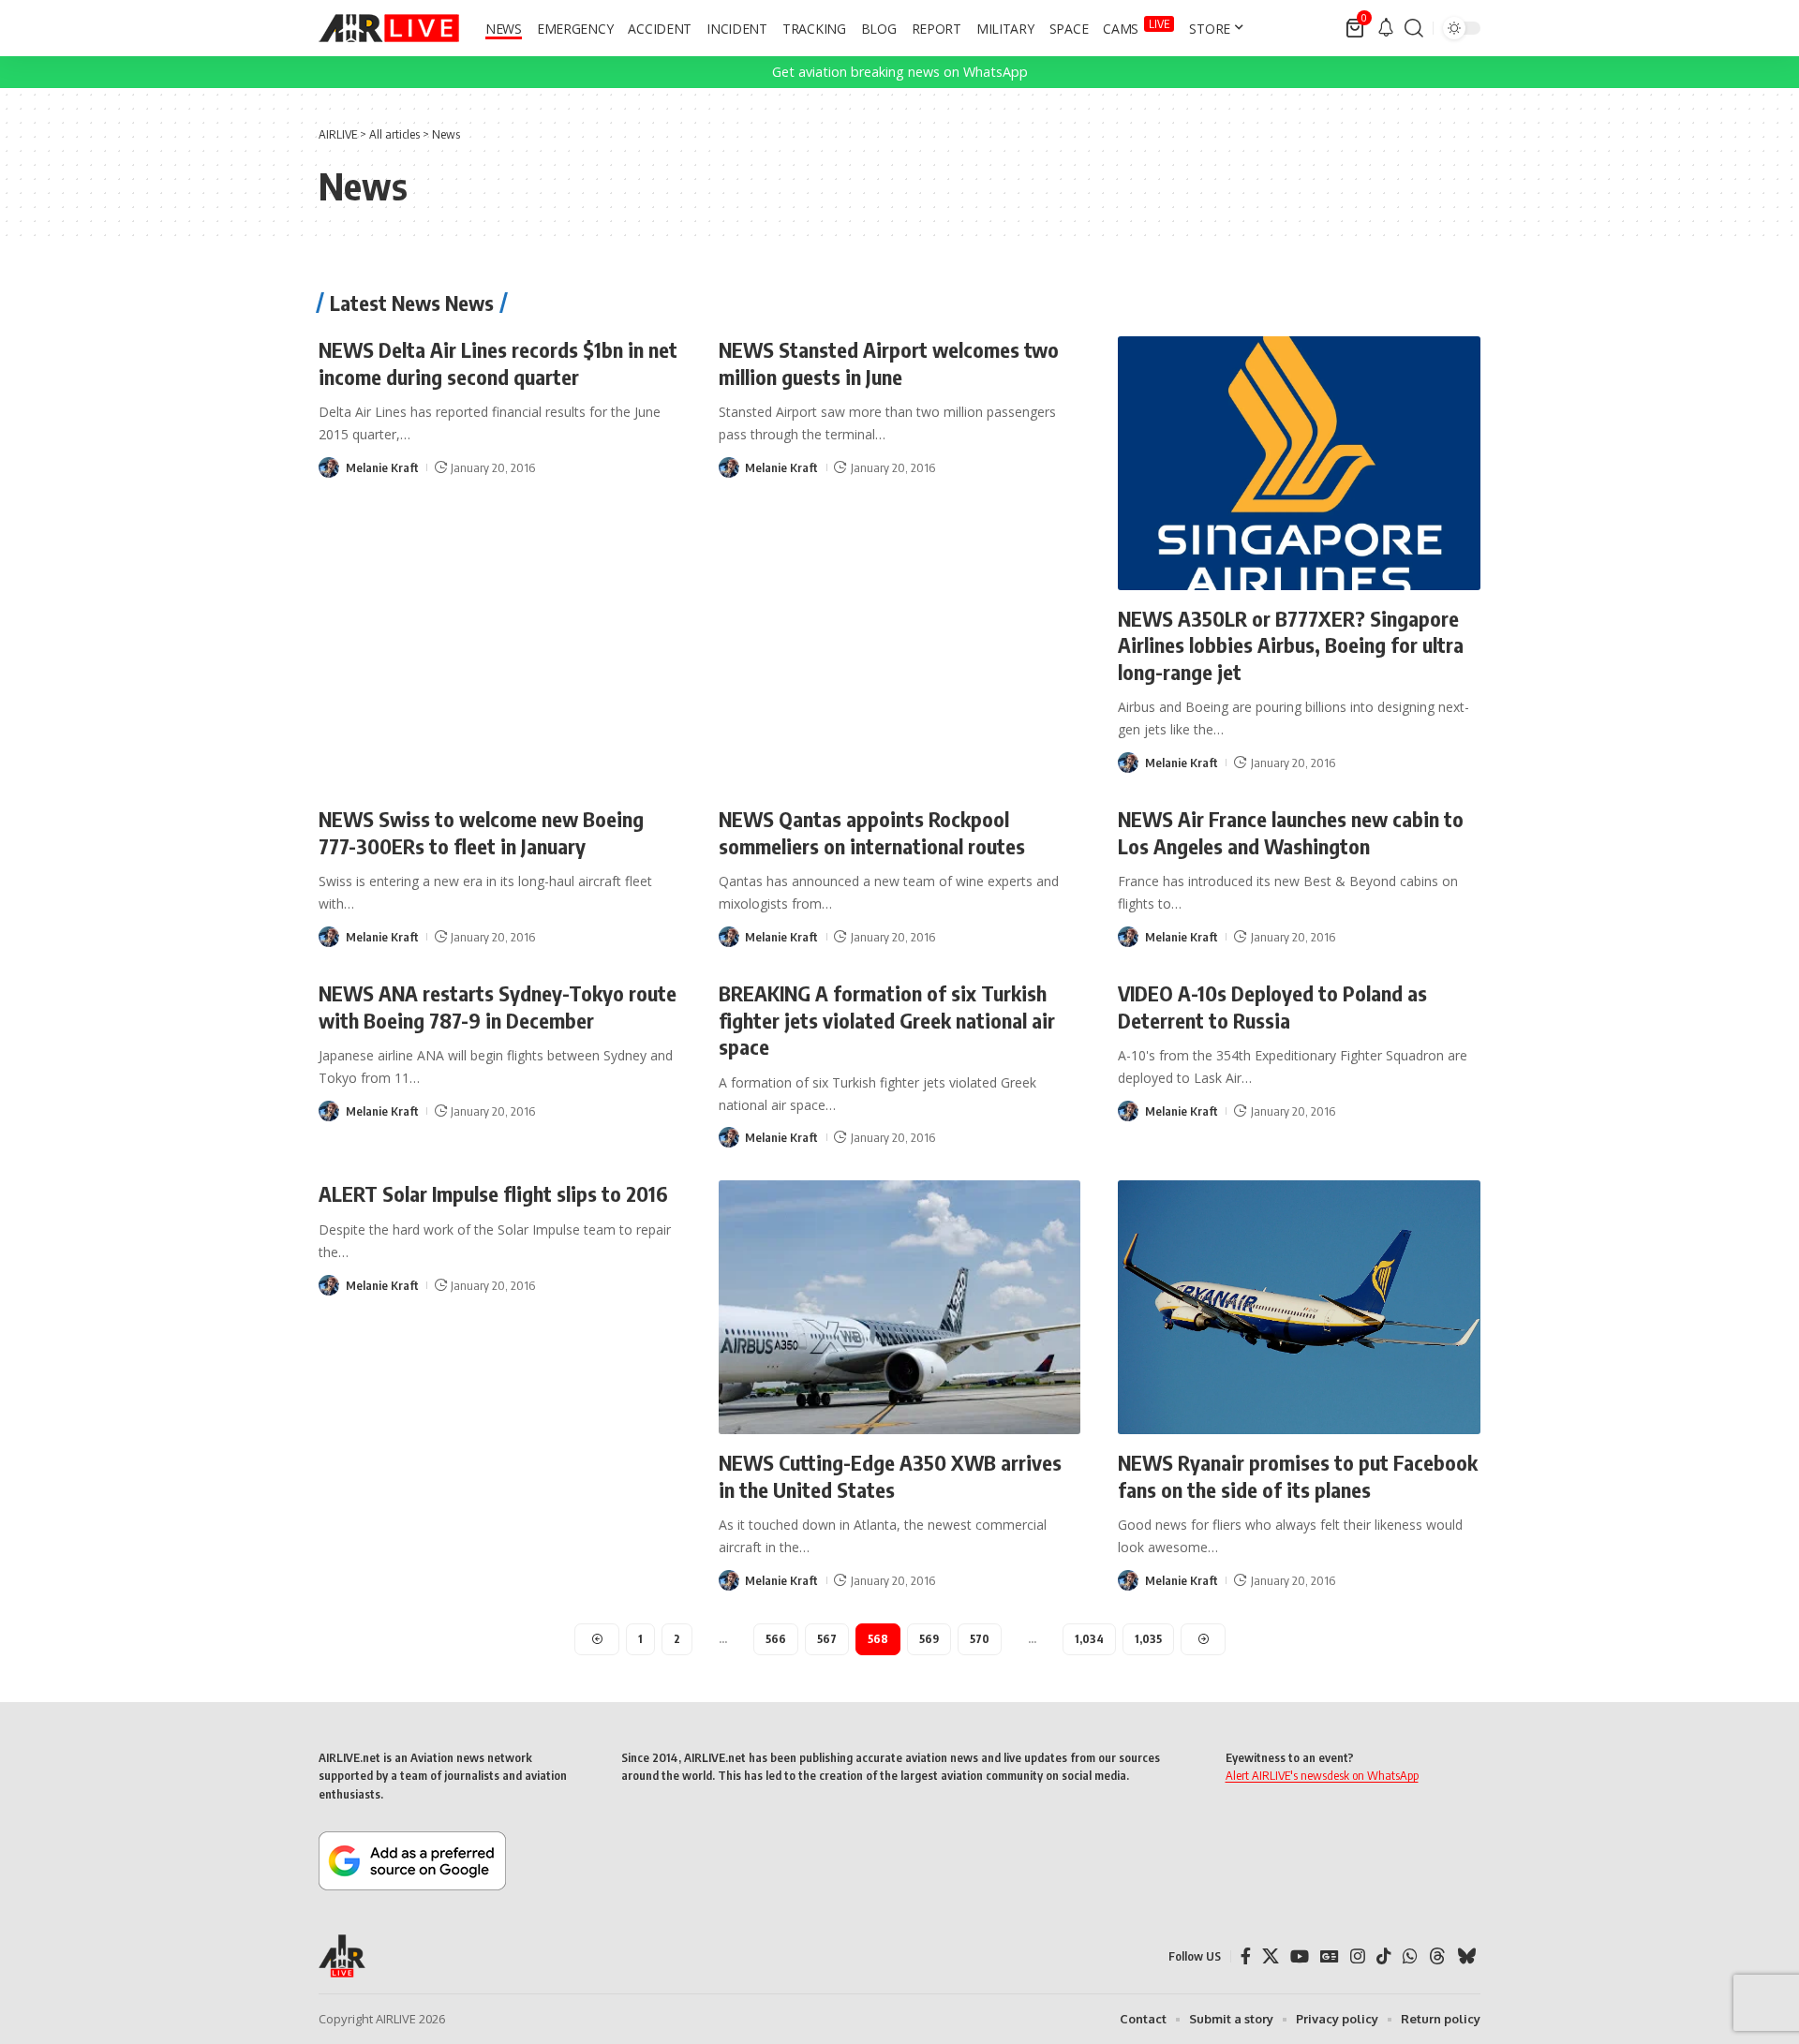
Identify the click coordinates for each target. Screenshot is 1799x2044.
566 (776, 1639)
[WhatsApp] (1410, 1956)
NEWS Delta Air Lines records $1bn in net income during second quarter (498, 363)
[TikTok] (1384, 1956)
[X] (1271, 1956)
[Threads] (1437, 1956)
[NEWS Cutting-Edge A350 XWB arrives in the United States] (900, 1307)
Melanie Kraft (382, 467)
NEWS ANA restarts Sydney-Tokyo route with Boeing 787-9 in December (498, 1007)
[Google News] (1330, 1956)
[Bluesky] (1466, 1956)
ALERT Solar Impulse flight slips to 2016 (493, 1193)
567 (827, 1639)
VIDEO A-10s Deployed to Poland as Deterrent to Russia (1272, 1007)
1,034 (1089, 1639)
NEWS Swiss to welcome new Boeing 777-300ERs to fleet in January (481, 832)
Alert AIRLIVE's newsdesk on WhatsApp (1322, 1775)
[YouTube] (1300, 1956)
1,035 (1148, 1639)
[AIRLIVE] (389, 28)
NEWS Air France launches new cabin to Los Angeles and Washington (1291, 832)
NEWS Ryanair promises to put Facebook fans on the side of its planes (1298, 1476)
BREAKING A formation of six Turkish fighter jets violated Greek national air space (887, 1020)
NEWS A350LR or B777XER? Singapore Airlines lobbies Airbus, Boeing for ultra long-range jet (1291, 645)
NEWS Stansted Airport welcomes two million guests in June (889, 363)
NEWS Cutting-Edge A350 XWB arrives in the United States (890, 1476)
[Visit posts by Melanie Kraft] (329, 467)
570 (980, 1639)
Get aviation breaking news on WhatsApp (900, 72)
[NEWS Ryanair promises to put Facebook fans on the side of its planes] (1299, 1307)
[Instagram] (1358, 1956)
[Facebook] (1246, 1956)
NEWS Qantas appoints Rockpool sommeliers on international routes (872, 832)
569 (929, 1639)
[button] (1414, 28)
